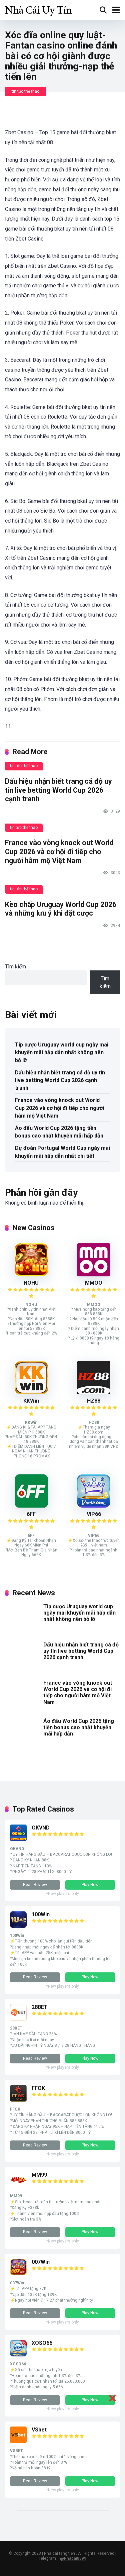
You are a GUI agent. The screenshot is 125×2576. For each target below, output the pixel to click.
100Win (41, 1914)
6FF (31, 1514)
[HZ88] (94, 1392)
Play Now (90, 1885)
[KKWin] (31, 1392)
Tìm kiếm (15, 967)
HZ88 (94, 1401)
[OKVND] (18, 1839)
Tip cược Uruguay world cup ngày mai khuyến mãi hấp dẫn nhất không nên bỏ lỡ (62, 1052)
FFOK (38, 2088)
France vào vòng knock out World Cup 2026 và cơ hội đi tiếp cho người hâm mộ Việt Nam (59, 851)
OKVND (41, 1828)
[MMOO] (94, 1275)
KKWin (31, 1401)
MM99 (39, 2175)
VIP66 (94, 1514)
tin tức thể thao (25, 91)
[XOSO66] (18, 2355)
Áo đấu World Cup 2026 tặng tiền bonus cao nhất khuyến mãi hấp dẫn (59, 1132)
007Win (41, 2262)
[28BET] (18, 2019)
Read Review (35, 1885)
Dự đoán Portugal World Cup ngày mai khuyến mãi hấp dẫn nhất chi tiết (62, 1152)
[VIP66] (94, 1506)
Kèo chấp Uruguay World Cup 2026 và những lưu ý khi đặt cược (61, 909)
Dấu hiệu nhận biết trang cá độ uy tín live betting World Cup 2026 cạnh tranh (58, 790)
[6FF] (31, 1506)
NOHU (31, 1283)
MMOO (94, 1283)
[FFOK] (18, 2100)
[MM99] (18, 2186)
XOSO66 (42, 2343)
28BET (40, 2007)
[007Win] (18, 2274)
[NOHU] (31, 1275)
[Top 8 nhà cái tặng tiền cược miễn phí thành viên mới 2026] (38, 9)
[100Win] (18, 1926)
